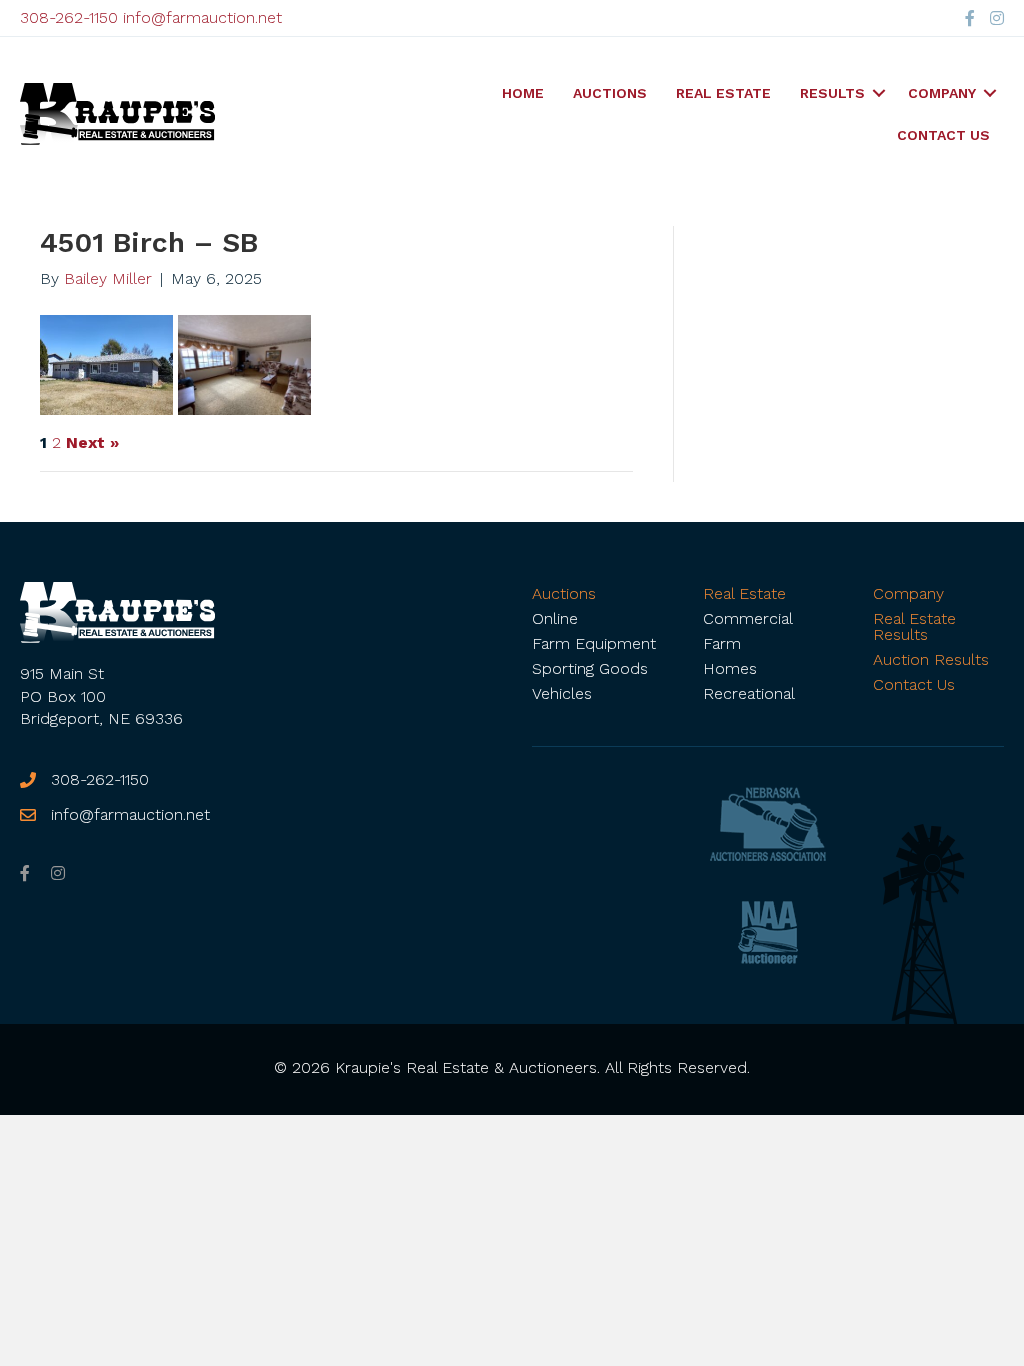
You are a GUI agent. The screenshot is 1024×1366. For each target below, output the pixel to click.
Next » (92, 443)
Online (555, 618)
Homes (730, 668)
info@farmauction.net (202, 17)
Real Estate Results (914, 626)
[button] (879, 93)
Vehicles (562, 693)
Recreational (749, 693)
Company (942, 93)
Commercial (748, 618)
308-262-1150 (69, 17)
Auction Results (931, 659)
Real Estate (723, 93)
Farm (722, 643)
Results (832, 93)
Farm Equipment (594, 643)
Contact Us (943, 135)
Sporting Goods (590, 668)
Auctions (610, 93)
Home (523, 93)
